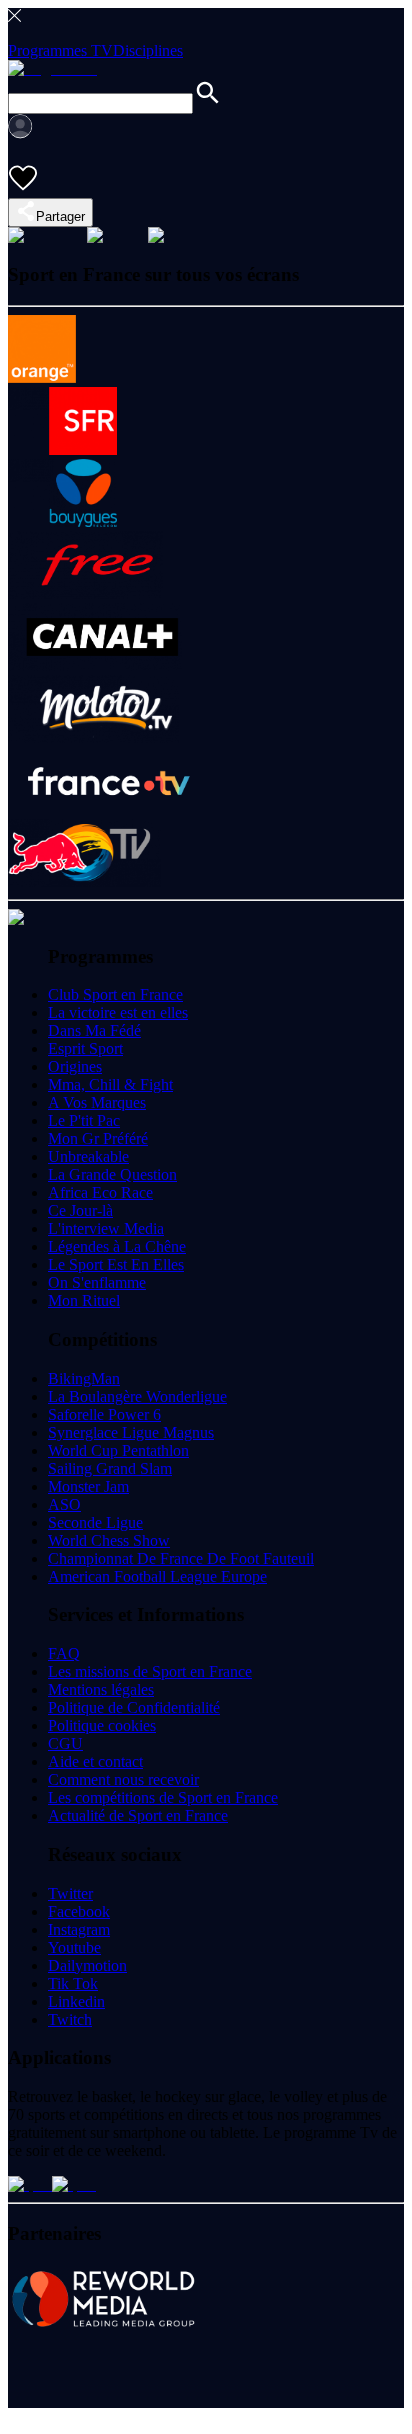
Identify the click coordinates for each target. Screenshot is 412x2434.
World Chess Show (109, 1540)
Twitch (70, 2019)
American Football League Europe (157, 1576)
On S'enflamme (97, 1282)
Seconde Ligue (95, 1522)
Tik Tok (73, 1983)
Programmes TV (60, 50)
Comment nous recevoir (123, 1779)
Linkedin (76, 2001)
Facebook (79, 1911)
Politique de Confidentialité (134, 1707)
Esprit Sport (85, 1048)
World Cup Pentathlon (118, 1450)
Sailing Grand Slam (110, 1468)
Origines (75, 1066)
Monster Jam (88, 1486)
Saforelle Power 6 (104, 1414)
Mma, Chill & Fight (110, 1084)
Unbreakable (88, 1156)
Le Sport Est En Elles (116, 1264)
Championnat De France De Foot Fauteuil (181, 1558)
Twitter (70, 1893)
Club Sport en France (115, 994)
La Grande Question (112, 1174)
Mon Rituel (84, 1300)
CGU (65, 1743)
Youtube (74, 1947)
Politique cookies (102, 1725)
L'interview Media (106, 1228)
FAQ (64, 1653)
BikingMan (84, 1378)
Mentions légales (101, 1689)
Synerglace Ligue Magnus (131, 1432)
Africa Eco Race (100, 1192)
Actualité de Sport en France (138, 1815)
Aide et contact (95, 1761)
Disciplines (148, 50)
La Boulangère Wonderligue (137, 1396)
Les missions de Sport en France (150, 1671)
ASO (64, 1504)
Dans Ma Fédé (94, 1030)
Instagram (79, 1929)
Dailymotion (87, 1965)
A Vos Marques (97, 1102)
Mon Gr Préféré (98, 1138)
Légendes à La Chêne (117, 1246)
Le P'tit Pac (84, 1120)
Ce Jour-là (80, 1210)
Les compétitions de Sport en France (163, 1797)
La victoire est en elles (118, 1012)
